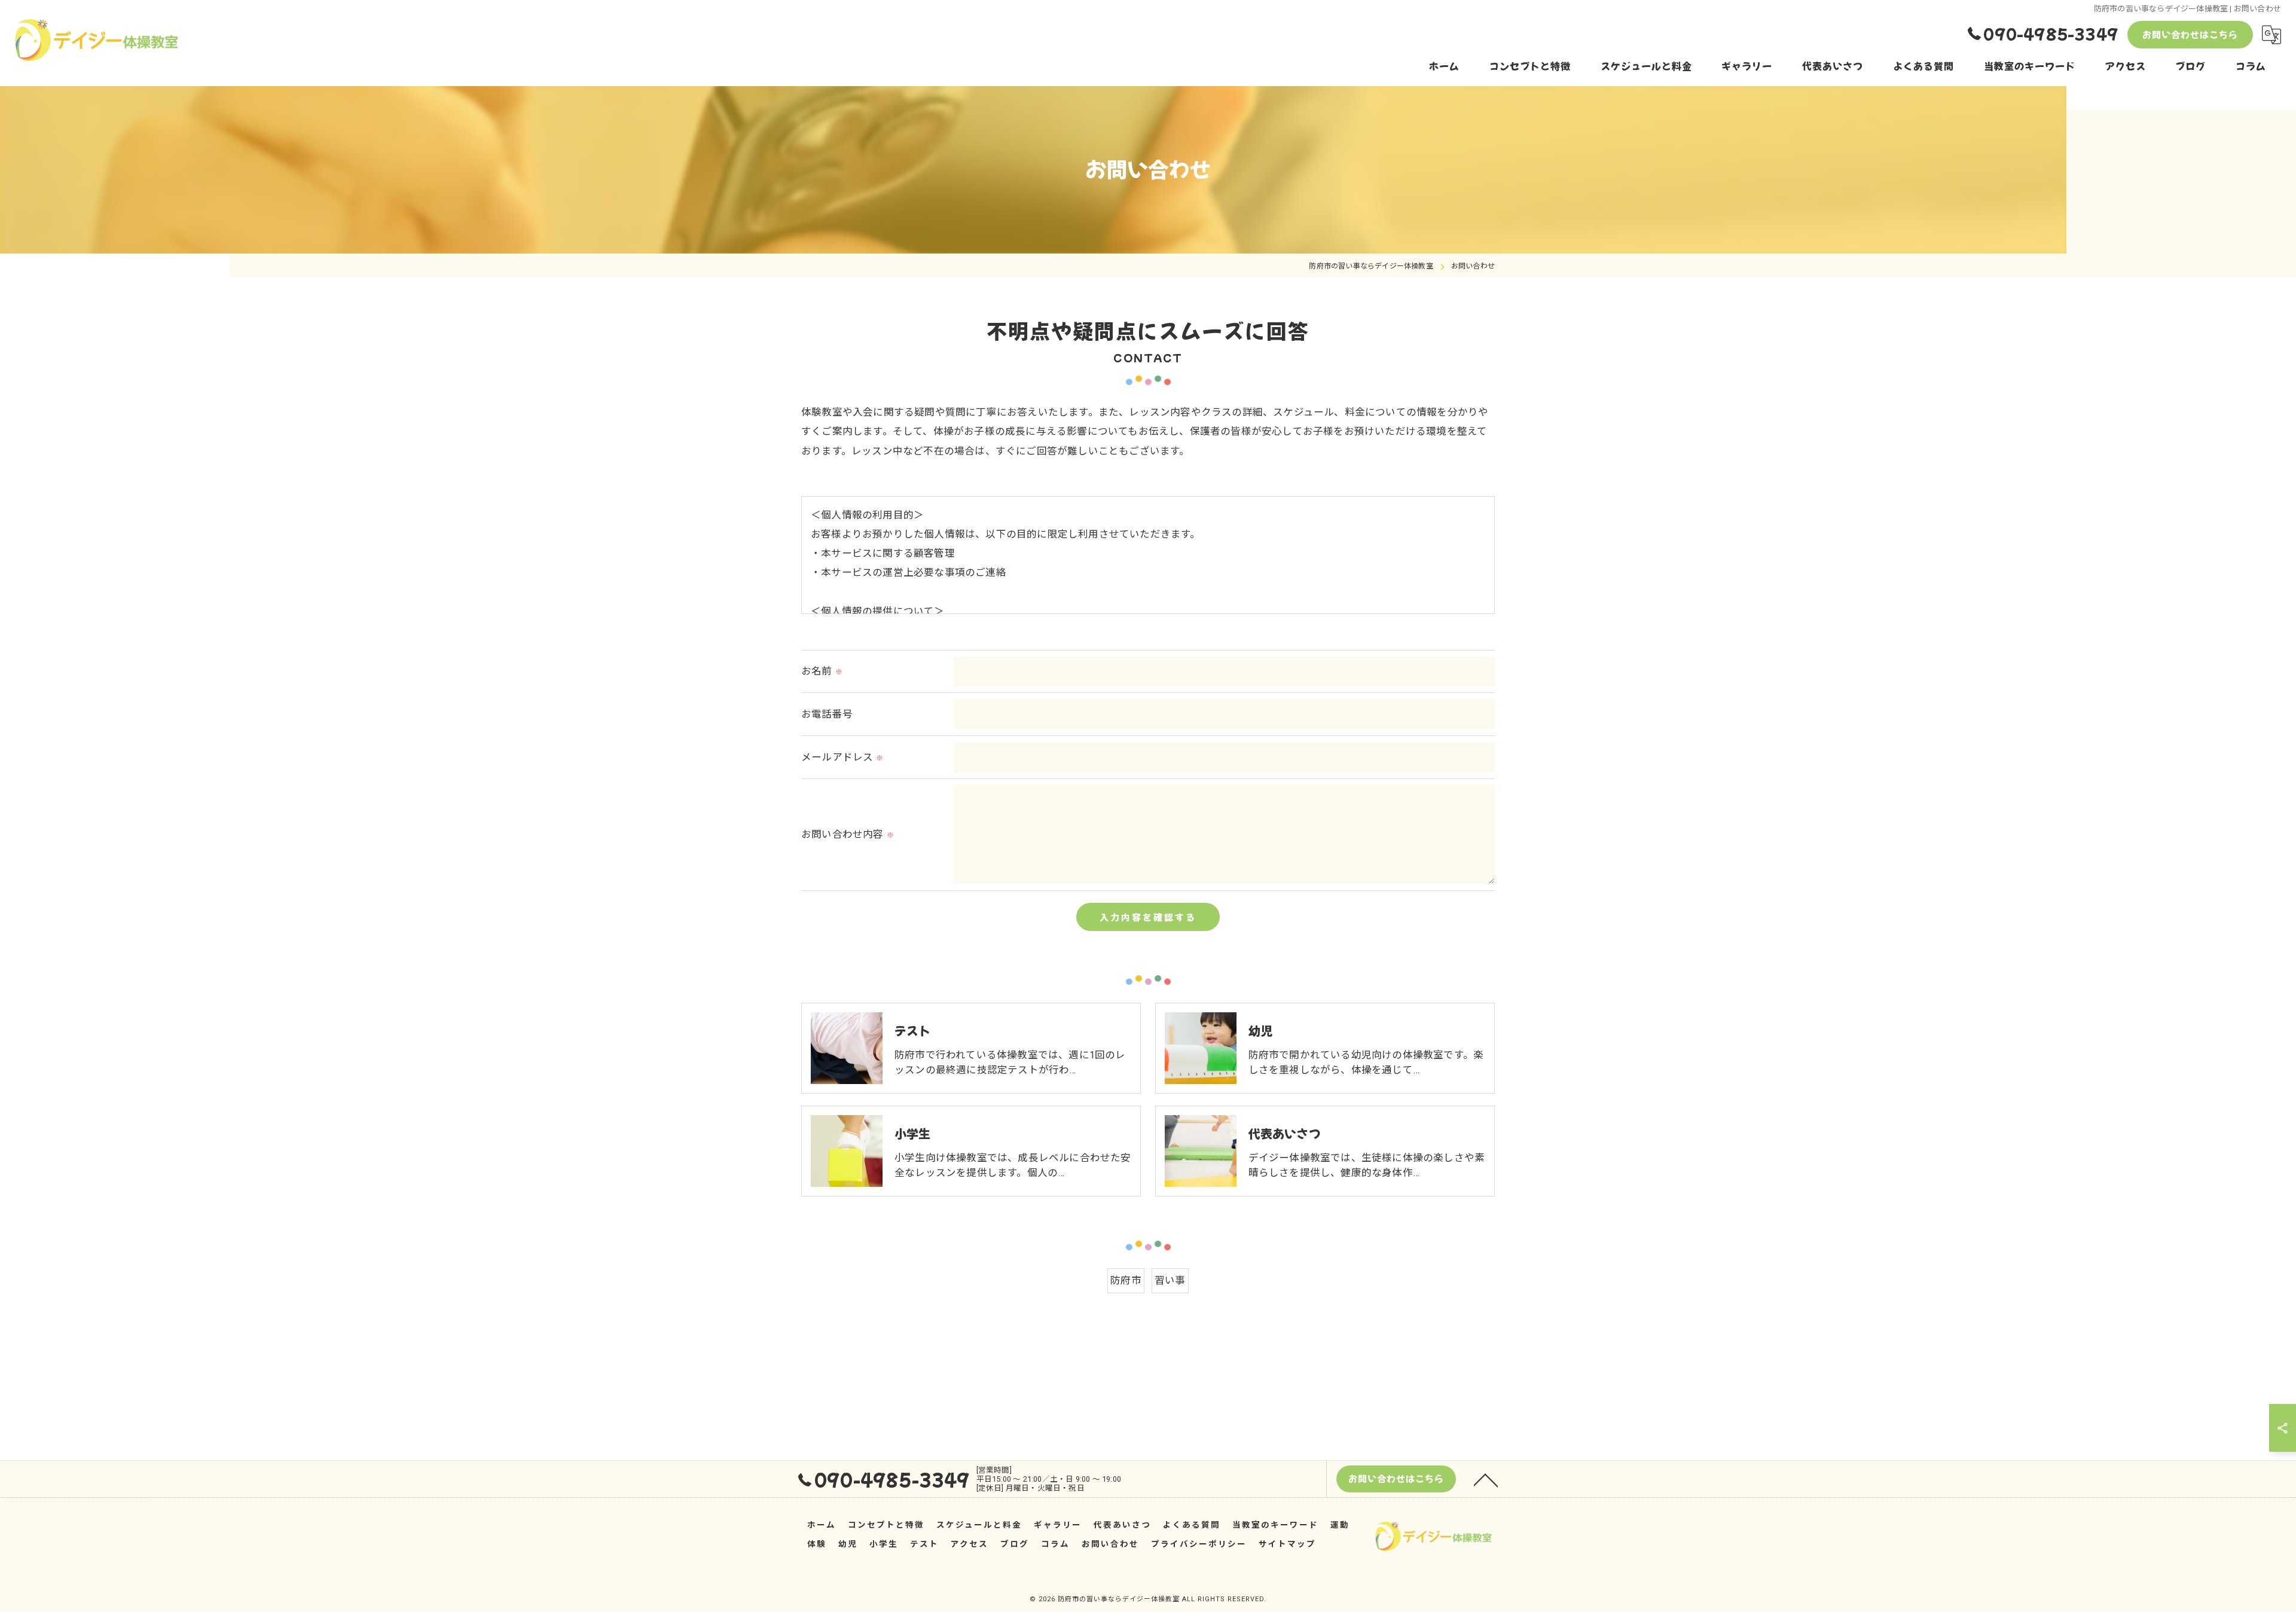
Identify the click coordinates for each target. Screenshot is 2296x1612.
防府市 (1126, 1280)
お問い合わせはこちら (2190, 34)
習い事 (1170, 1280)
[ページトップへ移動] (1486, 1479)
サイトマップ (1287, 1544)
